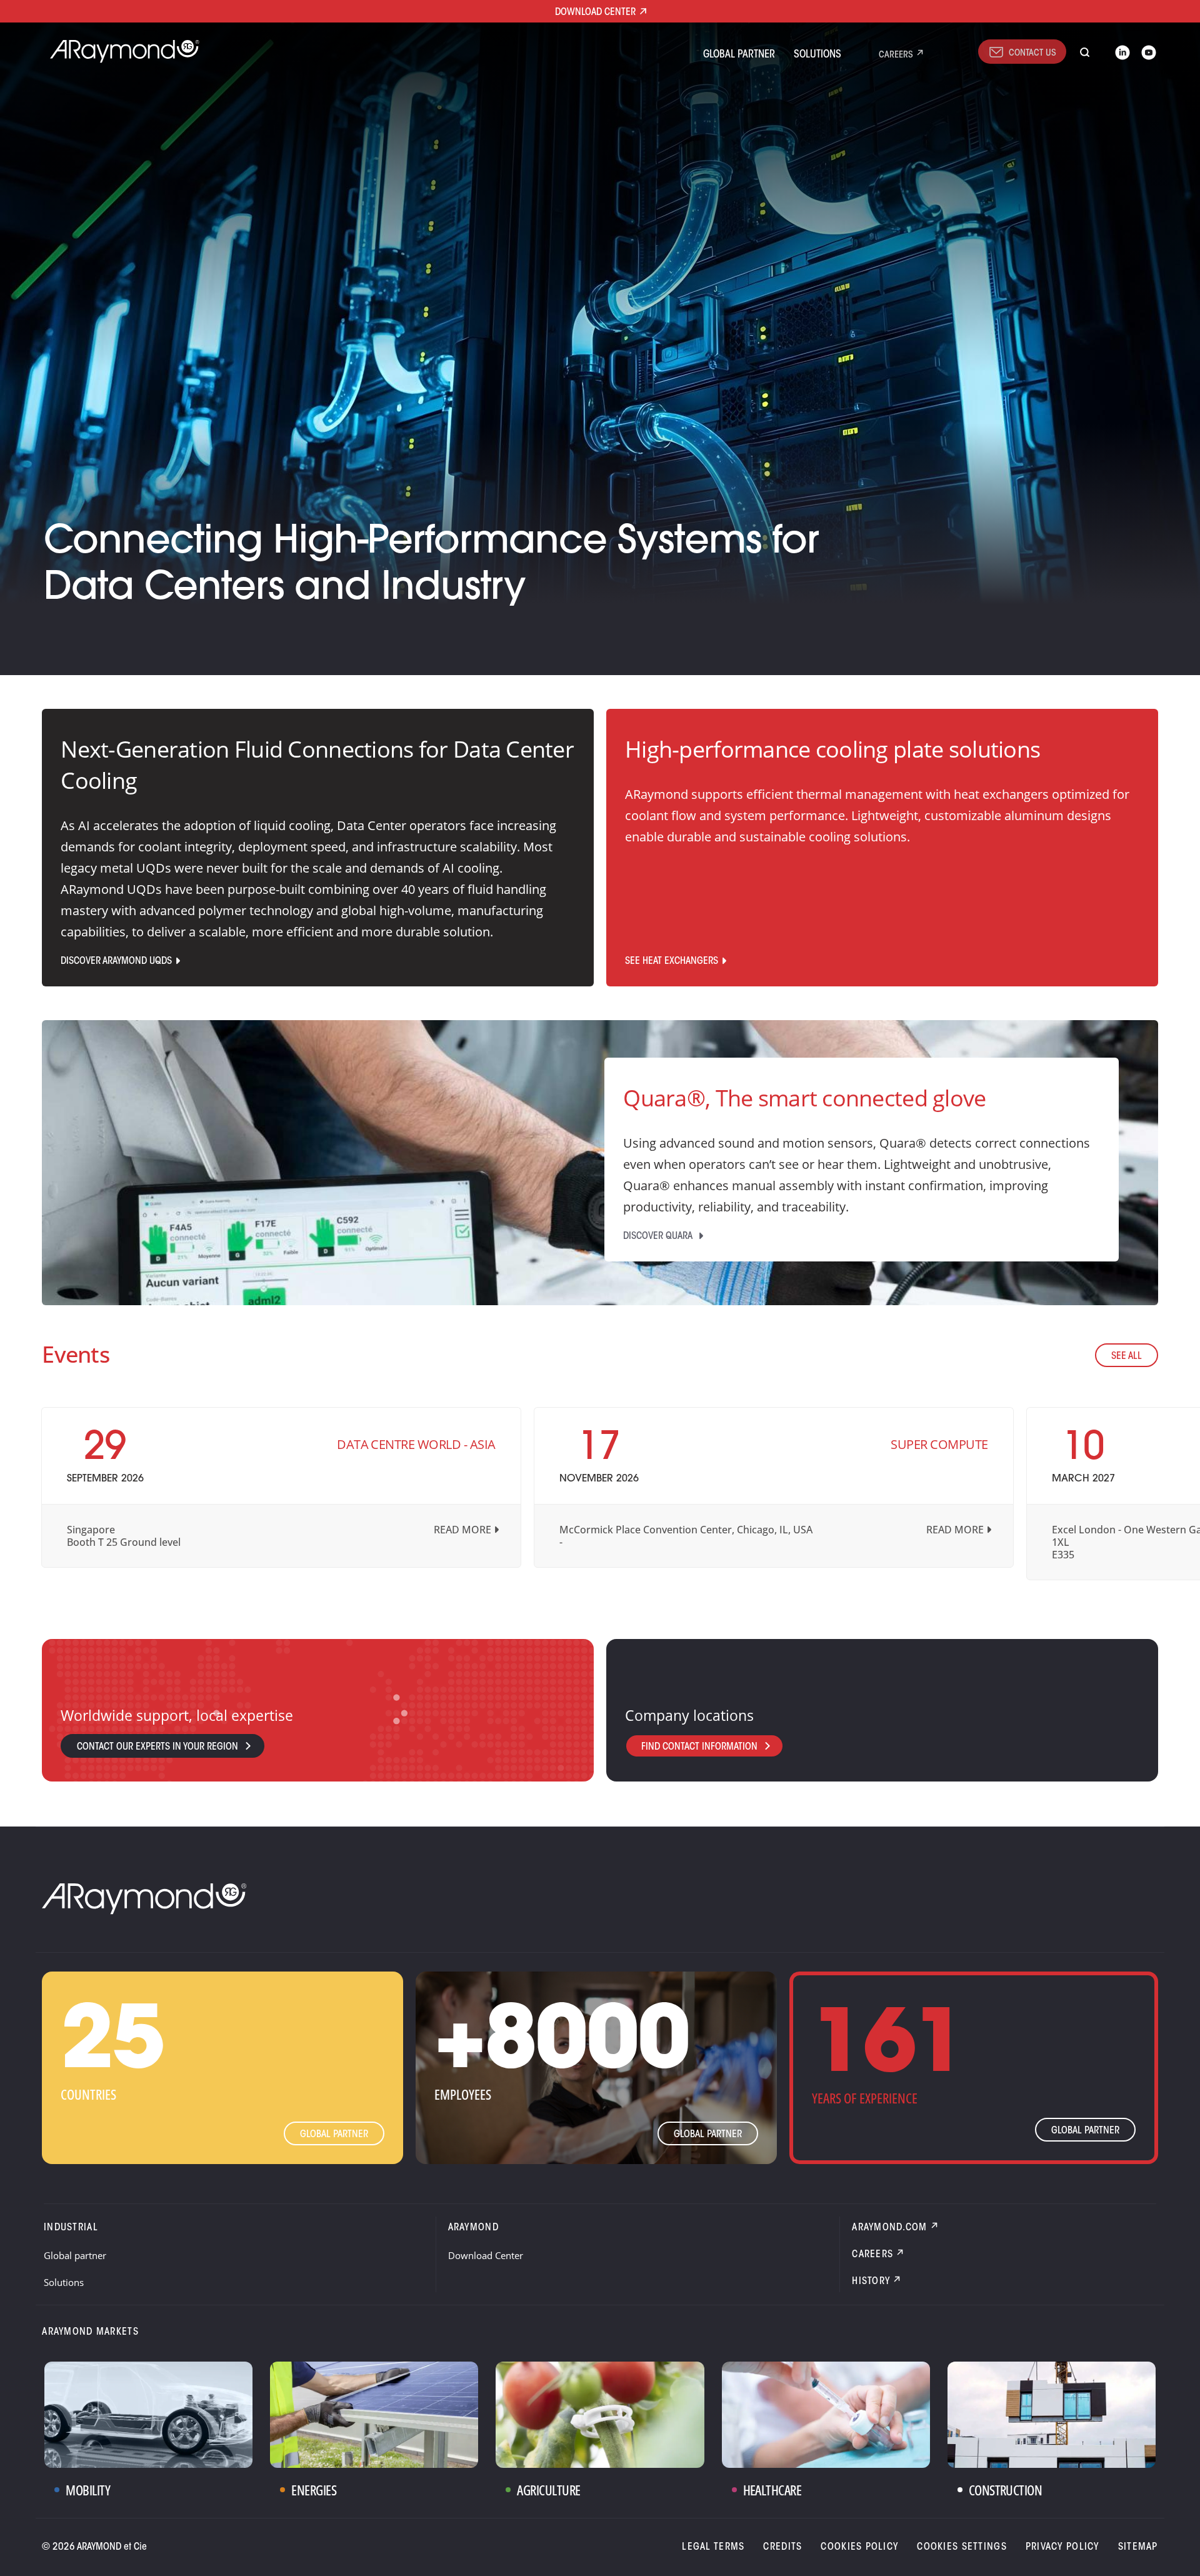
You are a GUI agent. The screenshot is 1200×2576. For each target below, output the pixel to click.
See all (1127, 1356)
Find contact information (699, 1747)
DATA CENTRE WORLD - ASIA (416, 1444)
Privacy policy (1062, 2547)
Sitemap (1138, 2547)
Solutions (817, 55)
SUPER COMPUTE (939, 1444)
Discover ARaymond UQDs (116, 961)
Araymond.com (889, 2228)
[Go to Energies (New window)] (374, 2415)
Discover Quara (659, 1236)
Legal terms (713, 2547)
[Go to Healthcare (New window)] (826, 2415)
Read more (462, 1530)
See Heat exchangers (672, 961)
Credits (782, 2547)
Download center (595, 13)
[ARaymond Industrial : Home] (119, 51)
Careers (896, 55)
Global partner (739, 55)
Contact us (1032, 53)
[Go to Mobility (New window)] (148, 2415)
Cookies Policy (859, 2547)
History (871, 2282)
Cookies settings (962, 2547)
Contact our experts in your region (157, 1747)
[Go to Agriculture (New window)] (600, 2415)
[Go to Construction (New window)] (1052, 2415)
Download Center (486, 2255)
